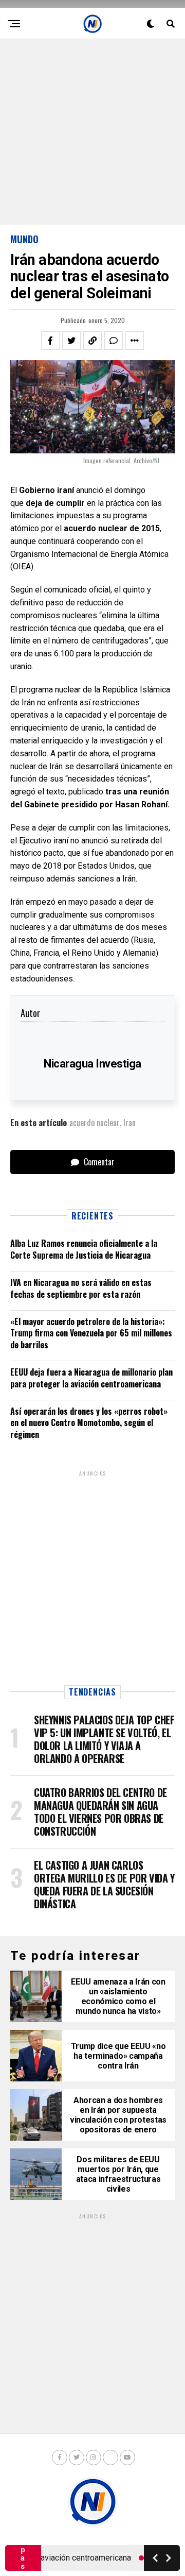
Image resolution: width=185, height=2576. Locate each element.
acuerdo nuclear (95, 1123)
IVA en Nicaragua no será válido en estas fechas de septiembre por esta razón (81, 1288)
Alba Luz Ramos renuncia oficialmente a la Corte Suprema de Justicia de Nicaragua (84, 1249)
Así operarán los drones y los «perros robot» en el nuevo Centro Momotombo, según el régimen (89, 1423)
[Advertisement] (92, 132)
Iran (129, 1123)
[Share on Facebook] (50, 341)
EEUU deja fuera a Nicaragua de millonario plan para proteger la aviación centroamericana (91, 1378)
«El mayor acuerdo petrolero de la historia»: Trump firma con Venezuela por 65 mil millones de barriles (91, 1333)
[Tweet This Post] (71, 341)
